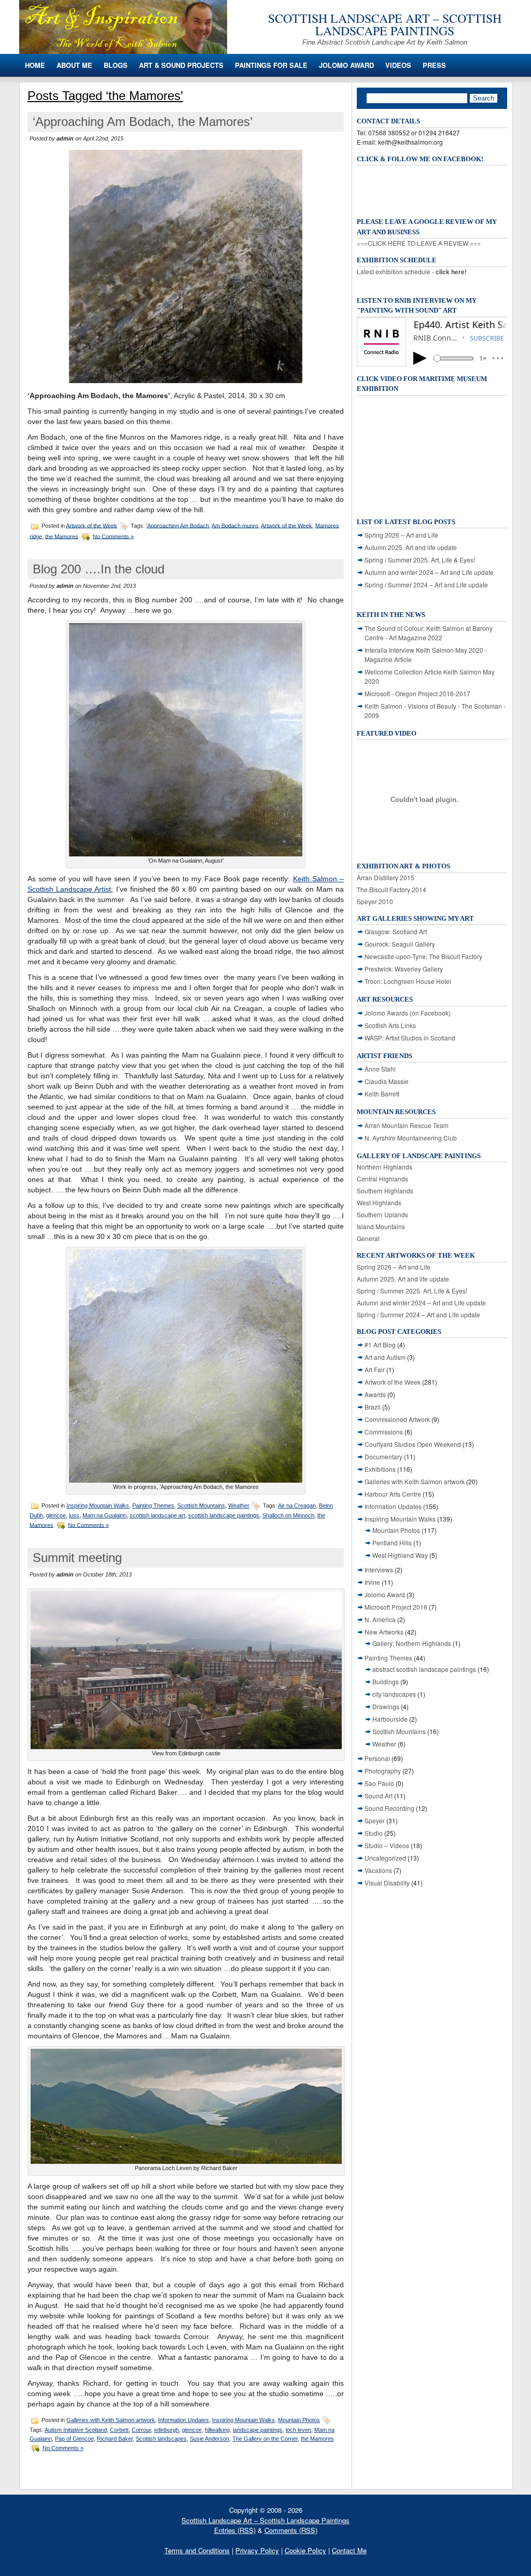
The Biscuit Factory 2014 (392, 889)
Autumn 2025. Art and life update (411, 547)
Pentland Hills (392, 1543)
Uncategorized (385, 1858)
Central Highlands (382, 1179)
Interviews (379, 1569)
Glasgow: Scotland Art (396, 931)
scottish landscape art (157, 1515)
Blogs (116, 65)
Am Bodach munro (235, 525)
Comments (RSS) (291, 2530)
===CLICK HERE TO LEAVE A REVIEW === (419, 243)
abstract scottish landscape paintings (424, 1669)
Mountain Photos (299, 2420)
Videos (398, 65)
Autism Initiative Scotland (76, 2430)
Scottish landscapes (161, 2439)
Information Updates (184, 2420)
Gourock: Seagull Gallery (400, 944)
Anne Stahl (380, 1069)
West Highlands (379, 1202)
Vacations (378, 1870)
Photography (383, 1771)
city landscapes (394, 1694)
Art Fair (375, 1369)
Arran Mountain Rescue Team (407, 1125)
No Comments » (113, 536)
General (368, 1238)
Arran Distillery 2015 (386, 877)
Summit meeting (77, 1558)
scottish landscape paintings (224, 1515)
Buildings (386, 1681)
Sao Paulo (379, 1783)
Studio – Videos (387, 1845)
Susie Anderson (209, 2439)
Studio (374, 1833)
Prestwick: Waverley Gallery (404, 969)
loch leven (298, 2430)
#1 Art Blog (380, 1345)
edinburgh (166, 2430)
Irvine (372, 1582)
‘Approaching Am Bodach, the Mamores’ (143, 122)
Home (35, 65)
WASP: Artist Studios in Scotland (410, 1038)
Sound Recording (389, 1808)
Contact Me (349, 2550)
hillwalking (217, 2430)
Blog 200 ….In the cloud (99, 569)
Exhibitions (380, 1469)
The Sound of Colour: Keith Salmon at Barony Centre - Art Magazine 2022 (429, 633)
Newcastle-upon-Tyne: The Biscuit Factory (423, 956)
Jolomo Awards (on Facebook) (408, 1013)
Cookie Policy (305, 2550)
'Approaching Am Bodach (178, 525)
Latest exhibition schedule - (412, 271)
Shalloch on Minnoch (288, 1515)
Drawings (386, 1706)
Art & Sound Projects (181, 65)
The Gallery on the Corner (265, 2439)
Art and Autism (385, 1357)
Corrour (141, 2430)
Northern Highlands (385, 1167)
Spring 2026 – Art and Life (401, 535)
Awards (375, 1394)
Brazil (373, 1407)
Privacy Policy (257, 2550)
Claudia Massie (387, 1081)
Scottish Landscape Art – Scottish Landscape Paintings (385, 24)
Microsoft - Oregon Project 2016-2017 (417, 693)
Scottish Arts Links (390, 1025)
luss (74, 1515)
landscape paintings (258, 2430)
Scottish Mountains (201, 1505)
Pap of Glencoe (74, 2439)
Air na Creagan (297, 1505)
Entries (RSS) (235, 2530)
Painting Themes (153, 1505)
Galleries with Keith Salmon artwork (111, 2420)
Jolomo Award (346, 65)
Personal (377, 1758)
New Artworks (384, 1632)
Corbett (119, 2430)
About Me (74, 65)
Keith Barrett (382, 1094)
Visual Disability (387, 1883)
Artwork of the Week (92, 525)
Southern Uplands (382, 1214)
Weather (239, 1505)
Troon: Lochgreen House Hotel (408, 981)
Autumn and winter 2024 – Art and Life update (429, 572)
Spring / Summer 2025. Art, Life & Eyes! (420, 560)
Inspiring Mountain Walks (98, 1505)
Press (434, 65)
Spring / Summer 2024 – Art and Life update (426, 585)
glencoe (56, 1515)
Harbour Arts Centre (393, 1494)
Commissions (384, 1432)
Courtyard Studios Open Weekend (413, 1444)
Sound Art (379, 1796)
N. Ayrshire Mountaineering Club (411, 1138)
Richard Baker (115, 2439)
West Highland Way (400, 1555)
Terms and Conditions (197, 2550)
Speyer (375, 1820)
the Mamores (62, 536)
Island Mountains (381, 1226)
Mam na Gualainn (104, 1515)
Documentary (383, 1456)
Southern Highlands (385, 1191)
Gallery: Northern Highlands (412, 1643)
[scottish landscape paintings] (123, 51)
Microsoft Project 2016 (396, 1607)
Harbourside (390, 1719)
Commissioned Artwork (397, 1419)
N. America (380, 1619)
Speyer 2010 (375, 901)
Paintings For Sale (271, 65)
